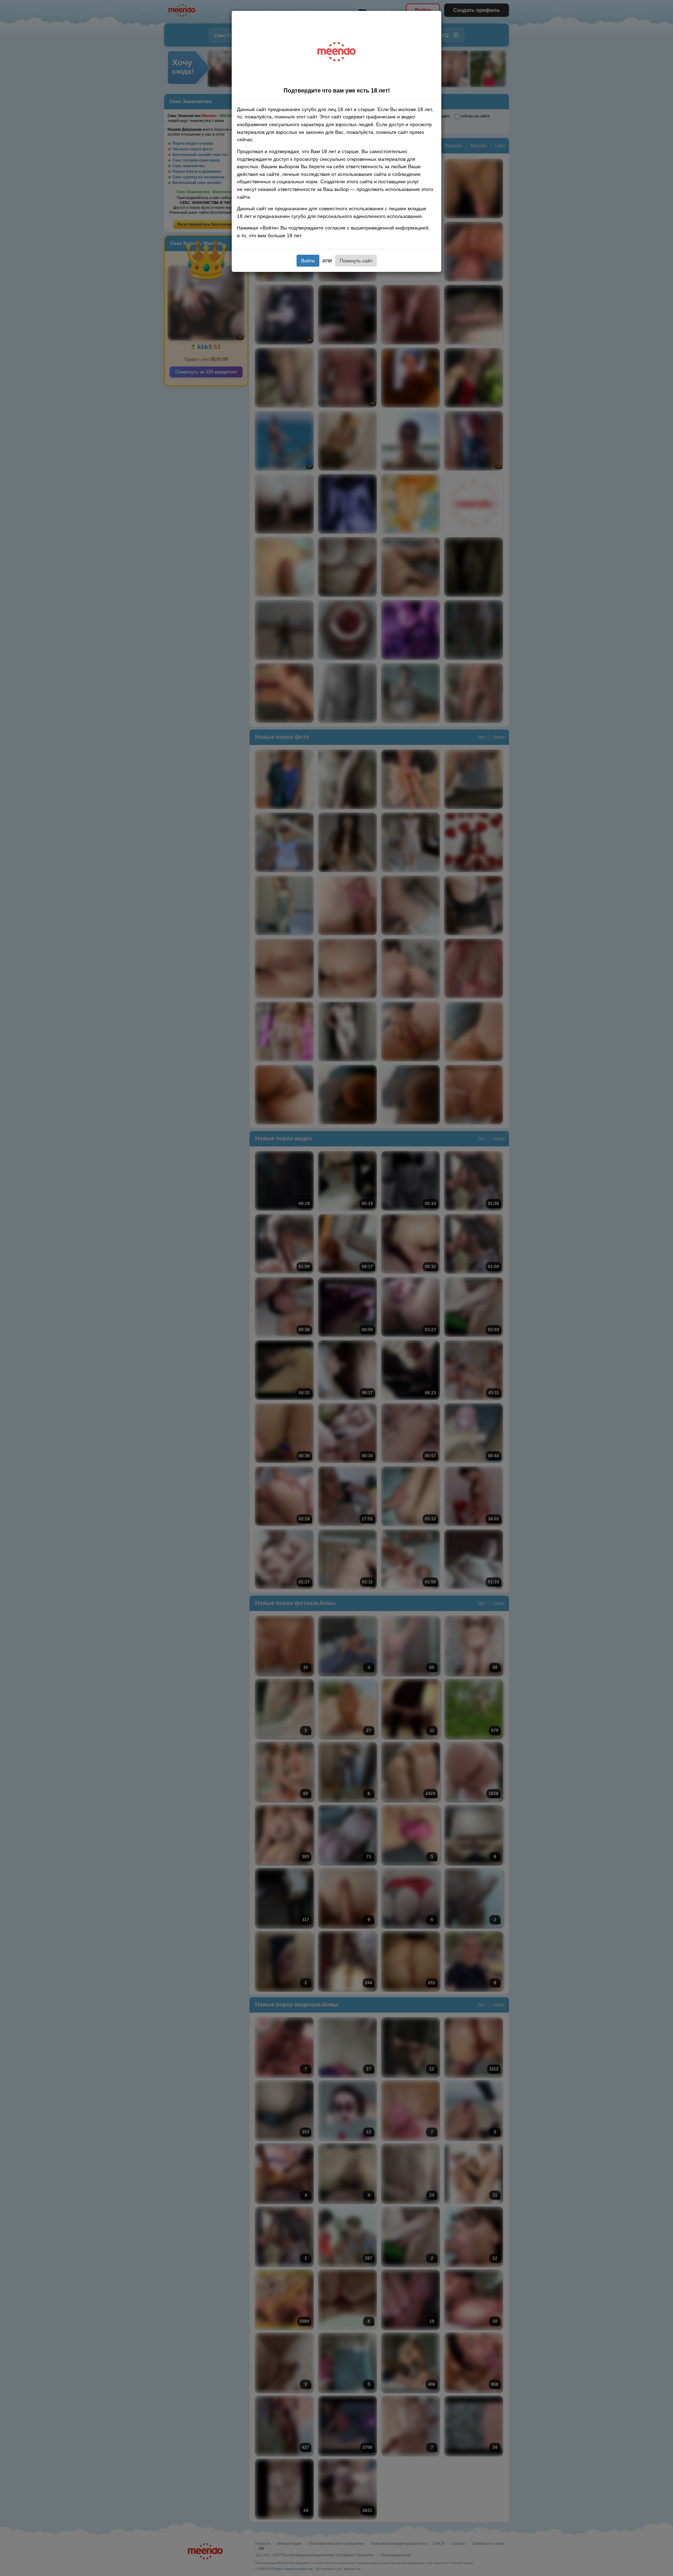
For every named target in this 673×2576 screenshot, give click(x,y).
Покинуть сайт (356, 261)
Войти (308, 261)
